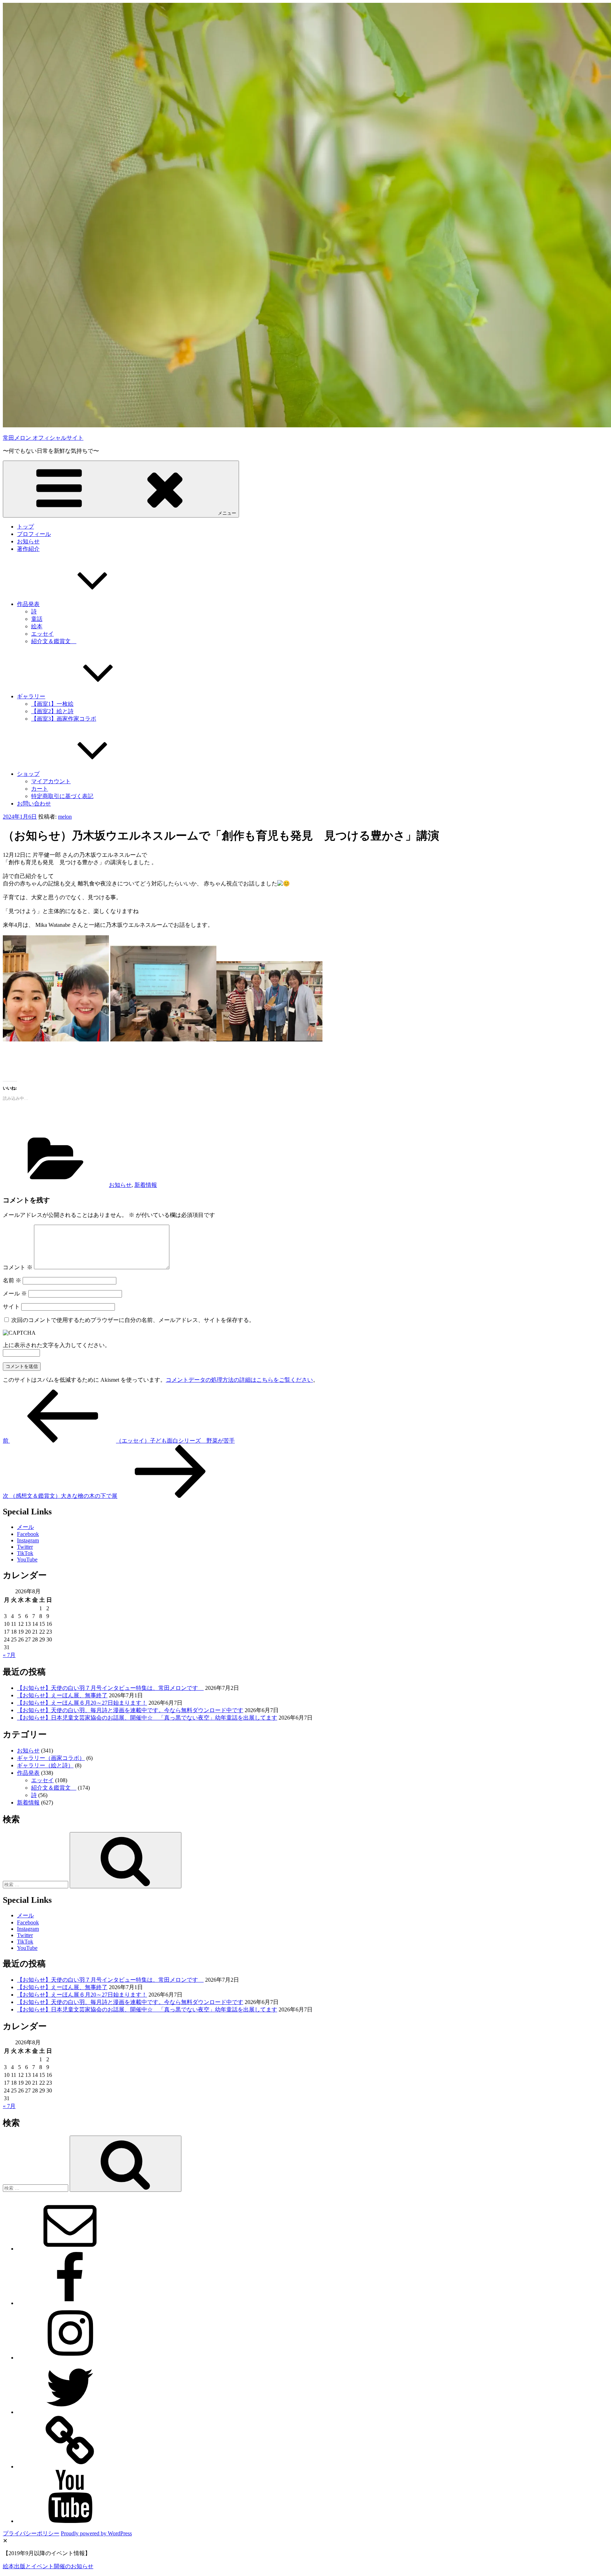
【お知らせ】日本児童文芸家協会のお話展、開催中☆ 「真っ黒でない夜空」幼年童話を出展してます (147, 1718)
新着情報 (146, 1185)
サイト (11, 1307)
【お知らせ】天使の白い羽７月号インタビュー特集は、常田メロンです (110, 1688)
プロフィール (34, 534)
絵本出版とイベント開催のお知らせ (48, 2566)
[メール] (70, 2249)
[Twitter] (70, 2412)
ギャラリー (31, 696)
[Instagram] (70, 2358)
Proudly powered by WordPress (96, 2533)
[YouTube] (70, 2521)
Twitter (25, 1547)
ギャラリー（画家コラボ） (51, 1758)
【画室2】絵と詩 (52, 711)
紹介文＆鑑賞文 (54, 641)
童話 (37, 619)
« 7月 (9, 1655)
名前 (12, 1280)
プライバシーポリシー (31, 2533)
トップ (25, 527)
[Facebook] (70, 2303)
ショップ (28, 774)
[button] (305, 1052)
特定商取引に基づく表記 (62, 796)
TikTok (25, 1553)
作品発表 (28, 604)
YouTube (27, 1560)
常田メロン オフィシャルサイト (43, 438)
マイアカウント (51, 781)
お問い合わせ (34, 804)
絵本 (37, 626)
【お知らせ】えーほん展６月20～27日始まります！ (82, 1703)
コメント (18, 1267)
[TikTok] (70, 2467)
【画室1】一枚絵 (52, 704)
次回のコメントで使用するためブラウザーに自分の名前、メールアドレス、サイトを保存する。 (133, 1320)
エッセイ (42, 634)
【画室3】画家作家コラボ (64, 719)
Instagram (28, 1540)
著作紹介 (28, 549)
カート (40, 789)
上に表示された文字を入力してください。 (57, 1345)
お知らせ (28, 541)
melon (65, 817)
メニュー (227, 513)
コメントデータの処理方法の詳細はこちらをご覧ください (239, 1380)
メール (15, 1293)
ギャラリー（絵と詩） (45, 1765)
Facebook (28, 1534)
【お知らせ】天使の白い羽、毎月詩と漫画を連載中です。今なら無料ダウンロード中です (130, 1710)
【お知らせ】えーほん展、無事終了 (62, 1695)
